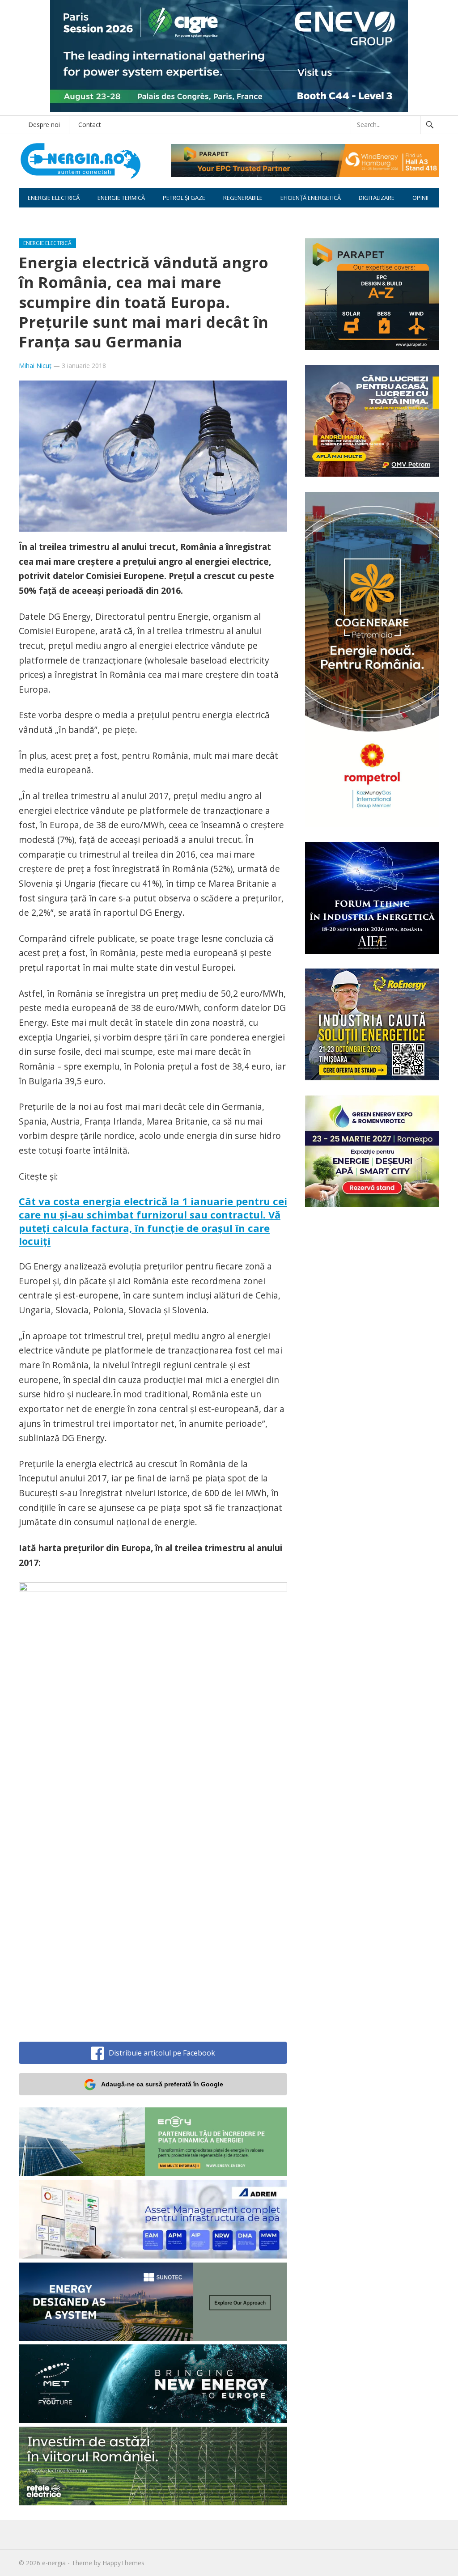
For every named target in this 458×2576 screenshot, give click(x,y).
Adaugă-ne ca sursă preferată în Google (162, 2084)
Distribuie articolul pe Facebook (162, 2053)
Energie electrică (54, 198)
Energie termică (121, 198)
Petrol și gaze (184, 198)
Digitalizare (377, 198)
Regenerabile (243, 198)
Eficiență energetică (311, 198)
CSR (33, 217)
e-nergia (54, 2563)
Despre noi (44, 125)
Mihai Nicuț (35, 366)
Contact (90, 125)
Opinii (420, 198)
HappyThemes (123, 2563)
